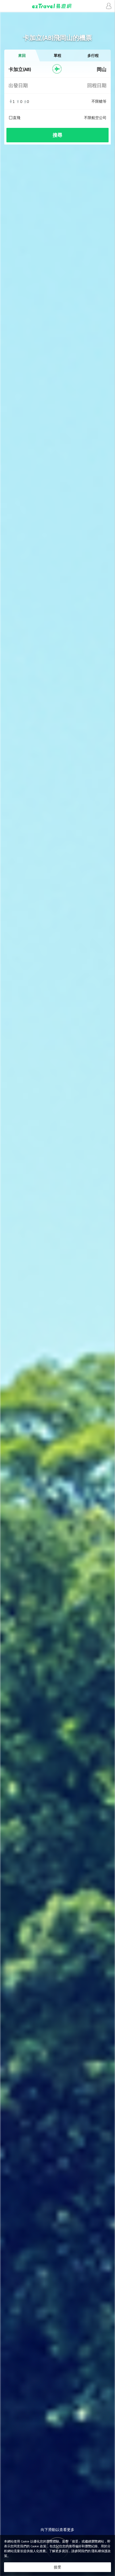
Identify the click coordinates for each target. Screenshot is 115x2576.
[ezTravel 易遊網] (57, 6)
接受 (57, 2567)
